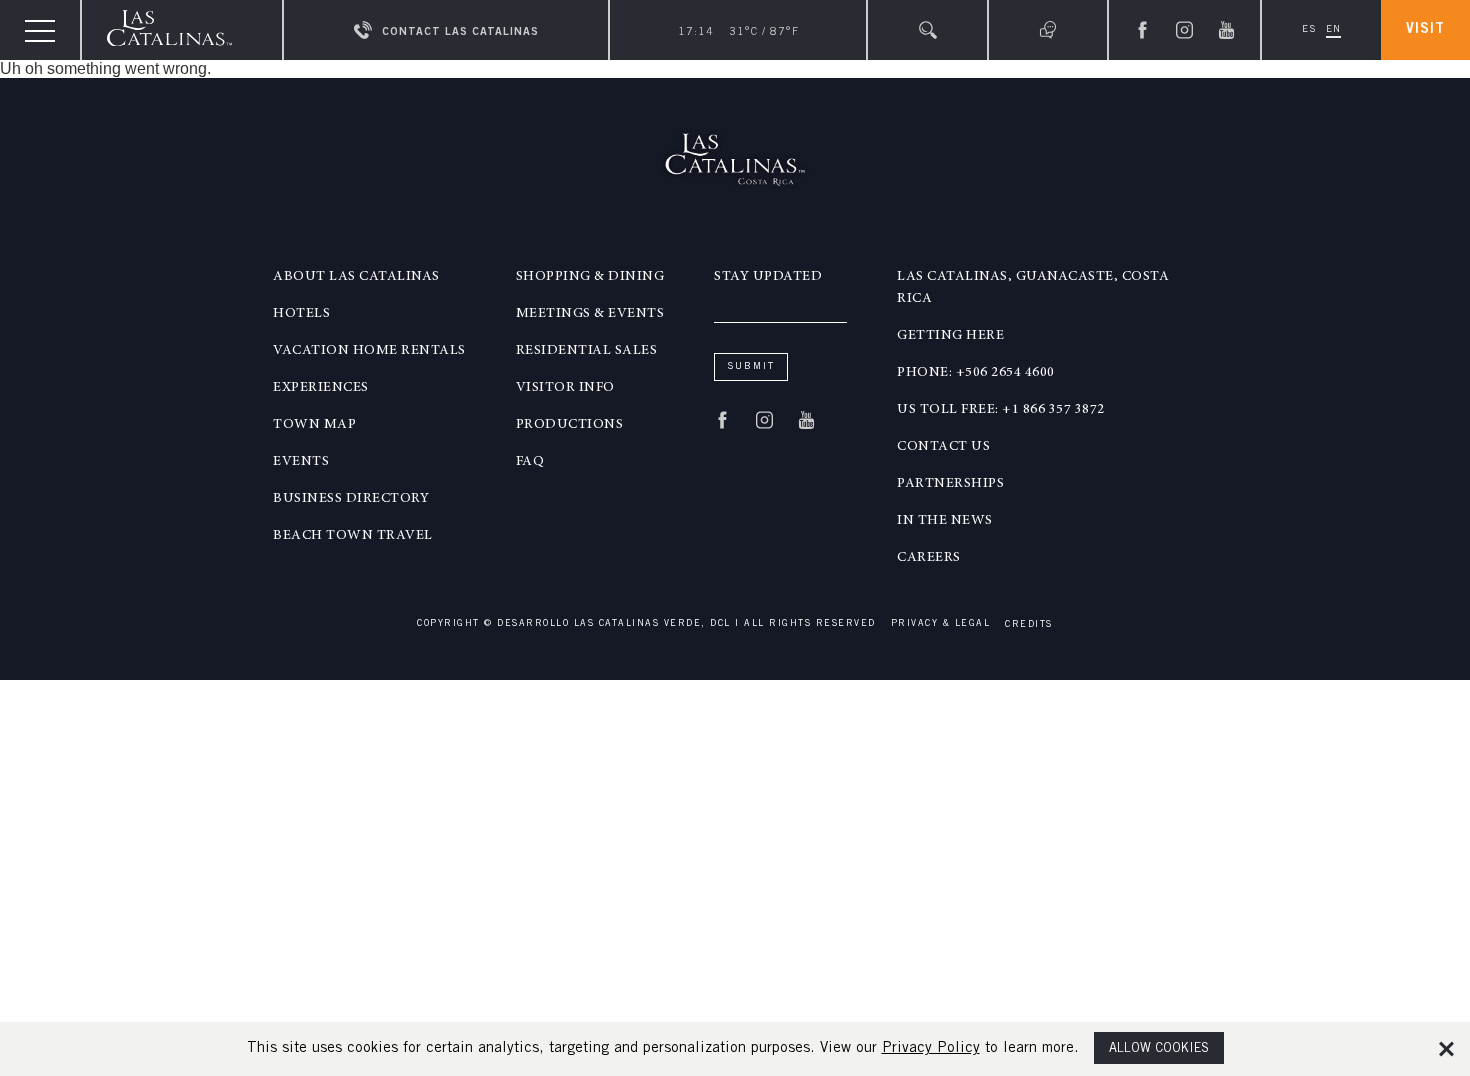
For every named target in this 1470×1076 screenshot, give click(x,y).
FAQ (530, 462)
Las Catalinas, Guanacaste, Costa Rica (1033, 288)
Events (301, 462)
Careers (929, 558)
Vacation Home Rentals (369, 351)
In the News (945, 521)
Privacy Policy (931, 1048)
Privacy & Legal (941, 624)
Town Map (314, 425)
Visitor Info (565, 388)
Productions (570, 425)
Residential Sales (587, 351)
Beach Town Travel (353, 536)
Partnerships (950, 484)
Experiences (321, 388)
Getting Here (950, 336)
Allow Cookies (1159, 1049)
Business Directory (351, 499)
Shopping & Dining (590, 277)
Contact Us (943, 447)
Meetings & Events (590, 314)
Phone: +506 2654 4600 (976, 373)
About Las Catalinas (356, 277)
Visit (1425, 30)
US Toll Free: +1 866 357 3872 (1001, 410)
